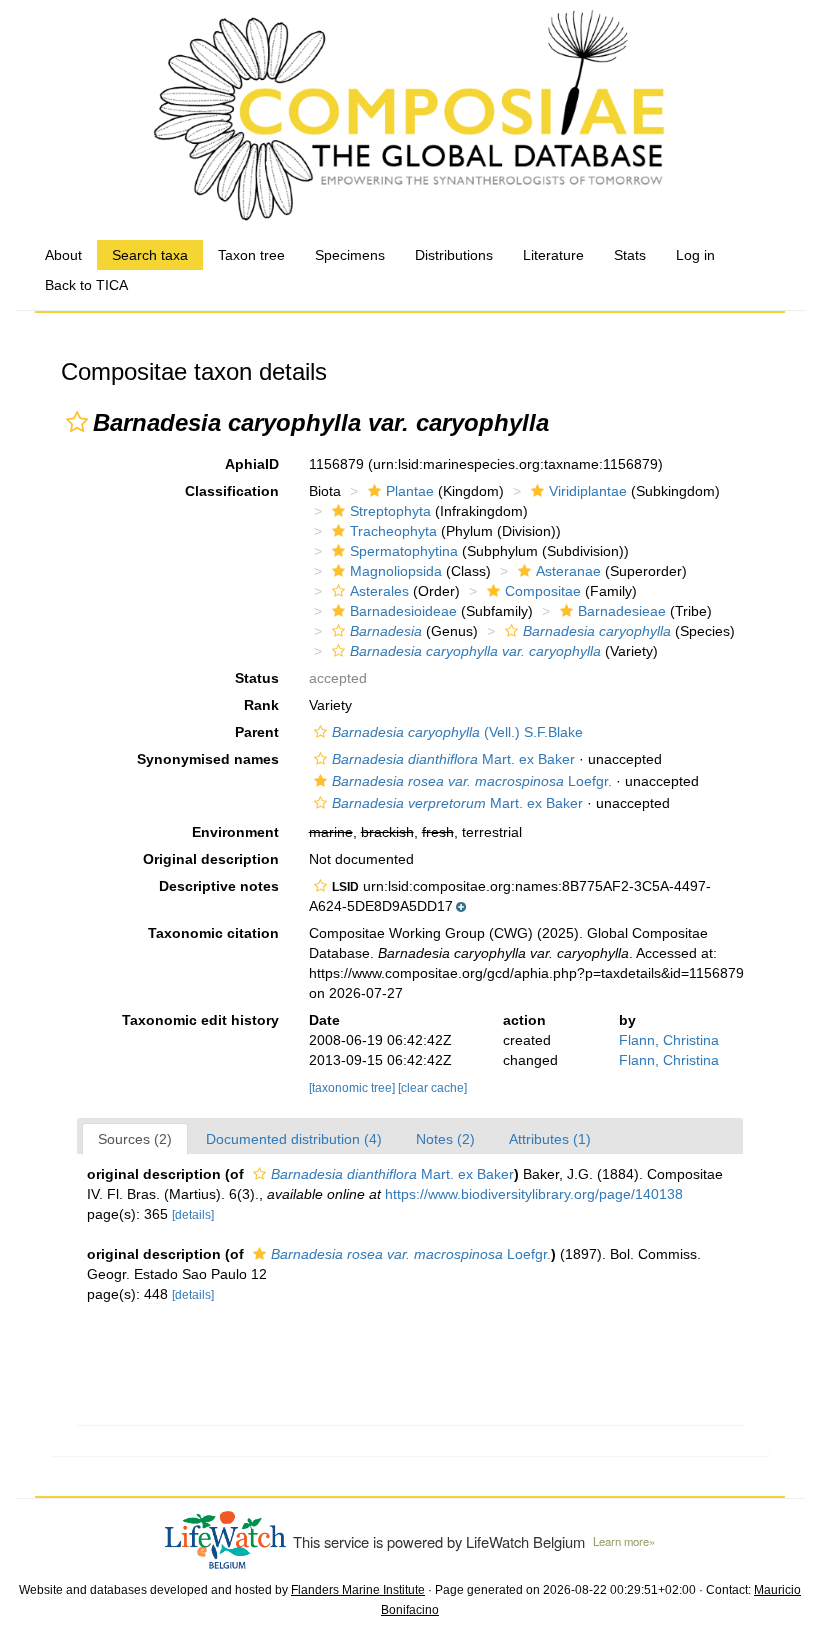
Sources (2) (135, 1139)
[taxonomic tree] (353, 1088)
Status (257, 678)
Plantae (410, 491)
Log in (695, 255)
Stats (630, 255)
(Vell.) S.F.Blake (457, 732)
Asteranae (568, 571)
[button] (77, 422)
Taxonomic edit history (200, 1020)
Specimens (350, 255)
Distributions (454, 255)
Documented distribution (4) (294, 1139)
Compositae (543, 591)
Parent (257, 732)
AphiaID (252, 464)
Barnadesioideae (403, 611)
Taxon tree (251, 255)
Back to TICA (86, 285)
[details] (193, 1215)
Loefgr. (472, 781)
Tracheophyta (393, 531)
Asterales (379, 591)
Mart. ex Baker (453, 759)
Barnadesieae (622, 611)
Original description (211, 859)
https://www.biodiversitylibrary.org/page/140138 (534, 1194)
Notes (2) (445, 1139)
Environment (235, 832)
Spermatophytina (404, 551)
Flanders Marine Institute (358, 1590)
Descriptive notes (219, 886)
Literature (553, 255)
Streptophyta (390, 511)
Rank (261, 705)
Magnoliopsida (396, 571)
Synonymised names (208, 759)
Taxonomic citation (213, 933)
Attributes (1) (550, 1139)
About (63, 255)
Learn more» (624, 1541)
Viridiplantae (588, 491)
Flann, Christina (669, 1040)
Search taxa (150, 255)
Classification (232, 491)
